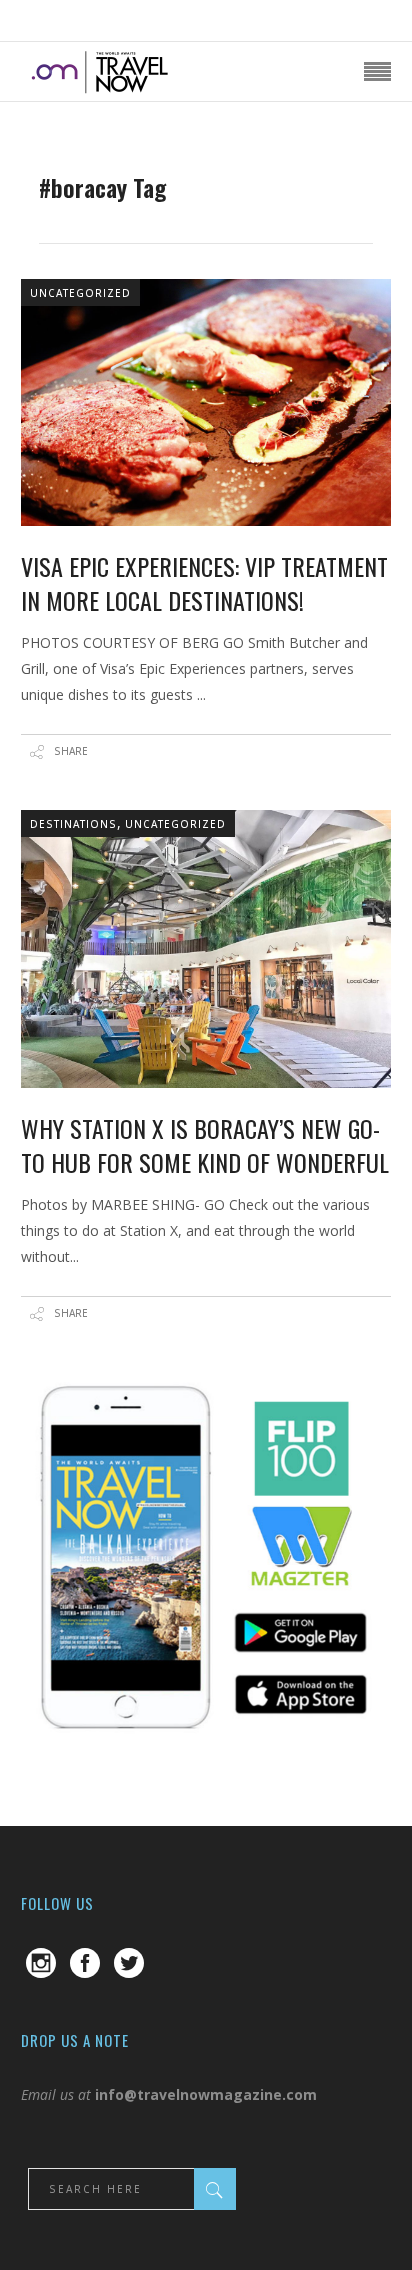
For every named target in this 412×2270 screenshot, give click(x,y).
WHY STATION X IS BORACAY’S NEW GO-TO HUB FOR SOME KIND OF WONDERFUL (205, 1145)
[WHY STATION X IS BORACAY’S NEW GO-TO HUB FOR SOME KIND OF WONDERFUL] (206, 949)
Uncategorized (80, 293)
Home (59, 159)
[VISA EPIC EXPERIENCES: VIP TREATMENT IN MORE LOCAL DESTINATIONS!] (206, 402)
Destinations (73, 824)
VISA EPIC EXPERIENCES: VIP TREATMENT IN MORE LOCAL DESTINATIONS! (204, 583)
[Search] (215, 2189)
